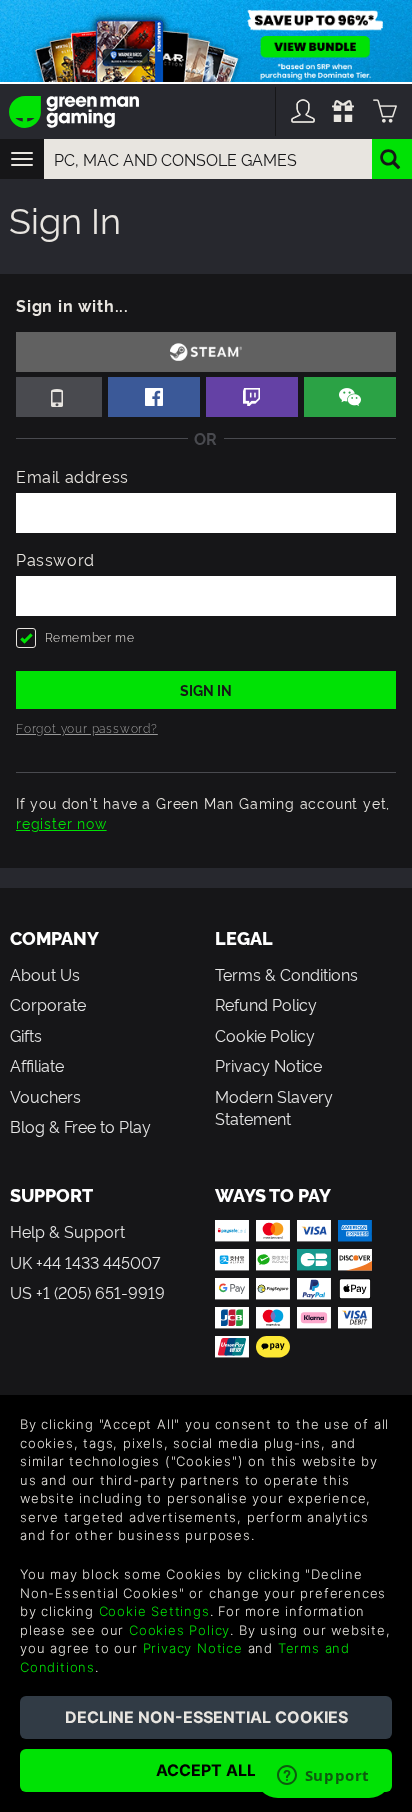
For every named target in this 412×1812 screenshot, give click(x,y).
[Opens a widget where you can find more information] (323, 1777)
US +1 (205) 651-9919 (87, 1292)
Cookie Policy (265, 1035)
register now (61, 822)
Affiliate (37, 1065)
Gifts (26, 1035)
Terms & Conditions (286, 974)
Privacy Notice (268, 1065)
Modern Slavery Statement (274, 1107)
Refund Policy (266, 1004)
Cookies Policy (179, 1630)
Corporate (48, 1004)
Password (55, 559)
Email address (72, 476)
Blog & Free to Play (80, 1126)
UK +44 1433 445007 (85, 1262)
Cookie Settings (154, 1611)
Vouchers (45, 1096)
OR (206, 438)
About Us (45, 974)
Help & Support (67, 1231)
